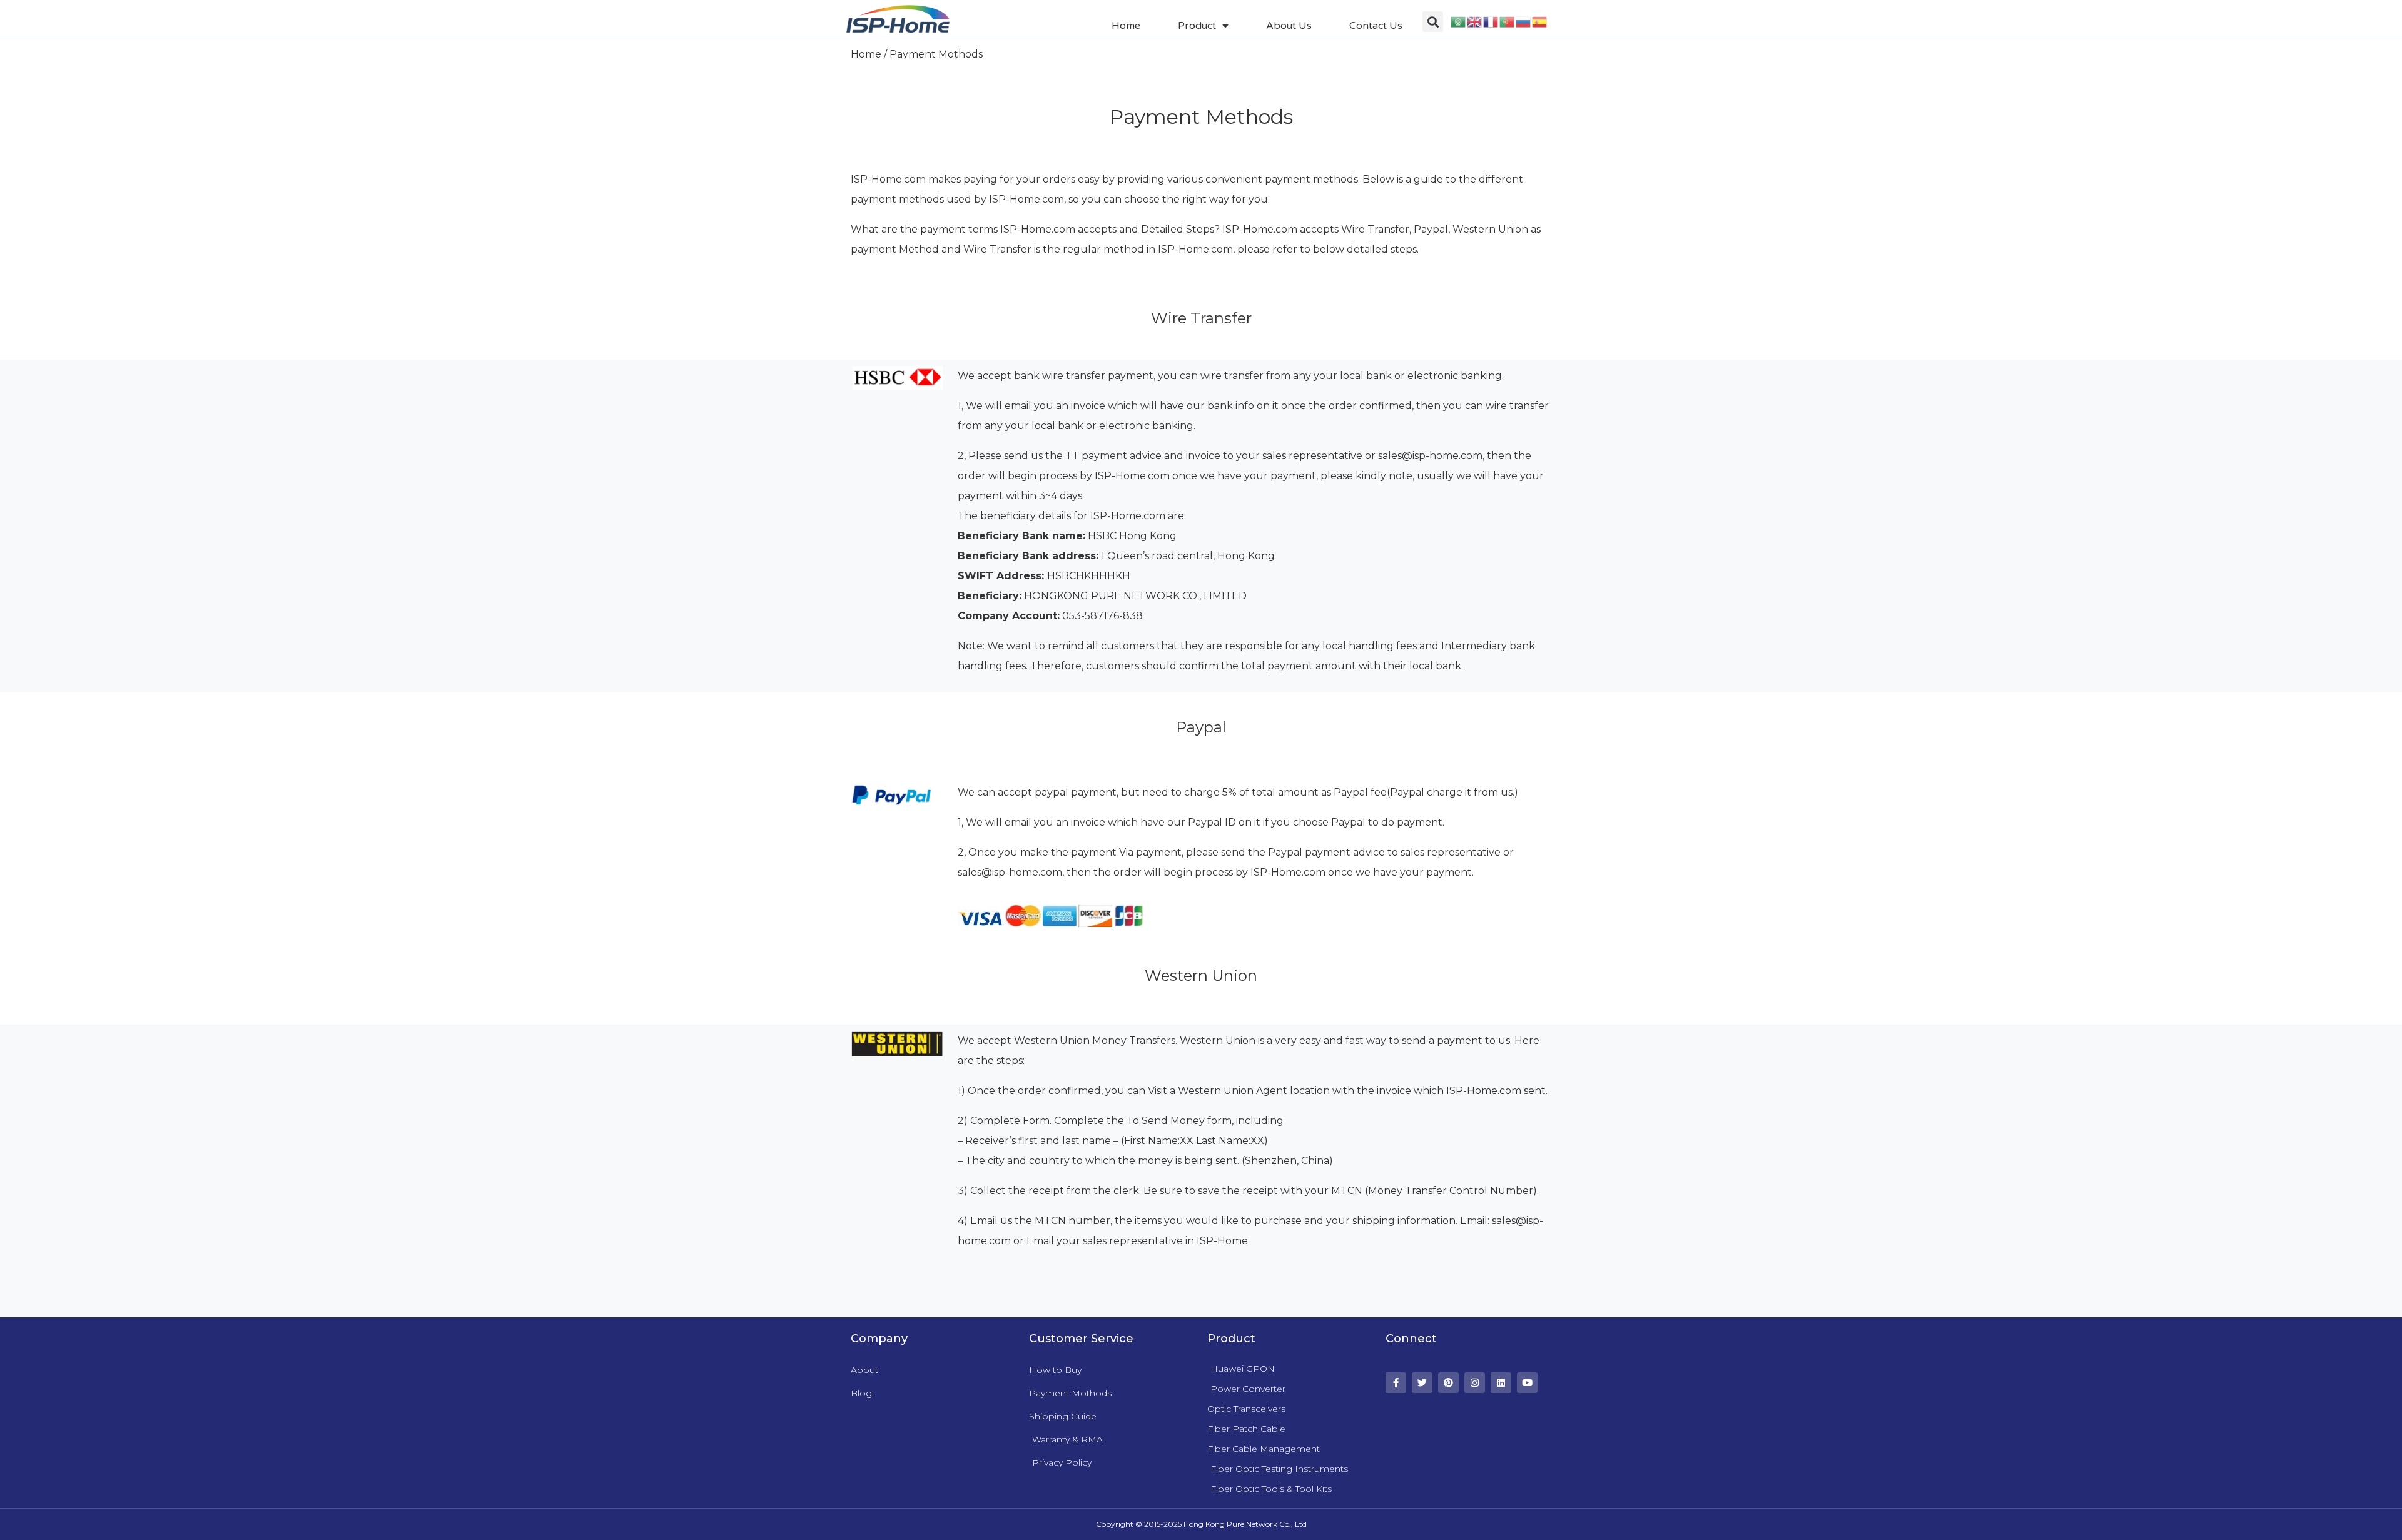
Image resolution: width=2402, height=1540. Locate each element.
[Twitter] (1422, 1383)
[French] (1491, 22)
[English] (1475, 22)
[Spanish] (1540, 22)
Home (1126, 26)
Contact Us (1376, 26)
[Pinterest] (1448, 1383)
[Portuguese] (1508, 22)
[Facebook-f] (1396, 1383)
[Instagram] (1475, 1383)
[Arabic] (1459, 22)
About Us (1289, 26)
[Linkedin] (1501, 1383)
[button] (1433, 22)
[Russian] (1524, 22)
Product (1197, 26)
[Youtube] (1527, 1383)
